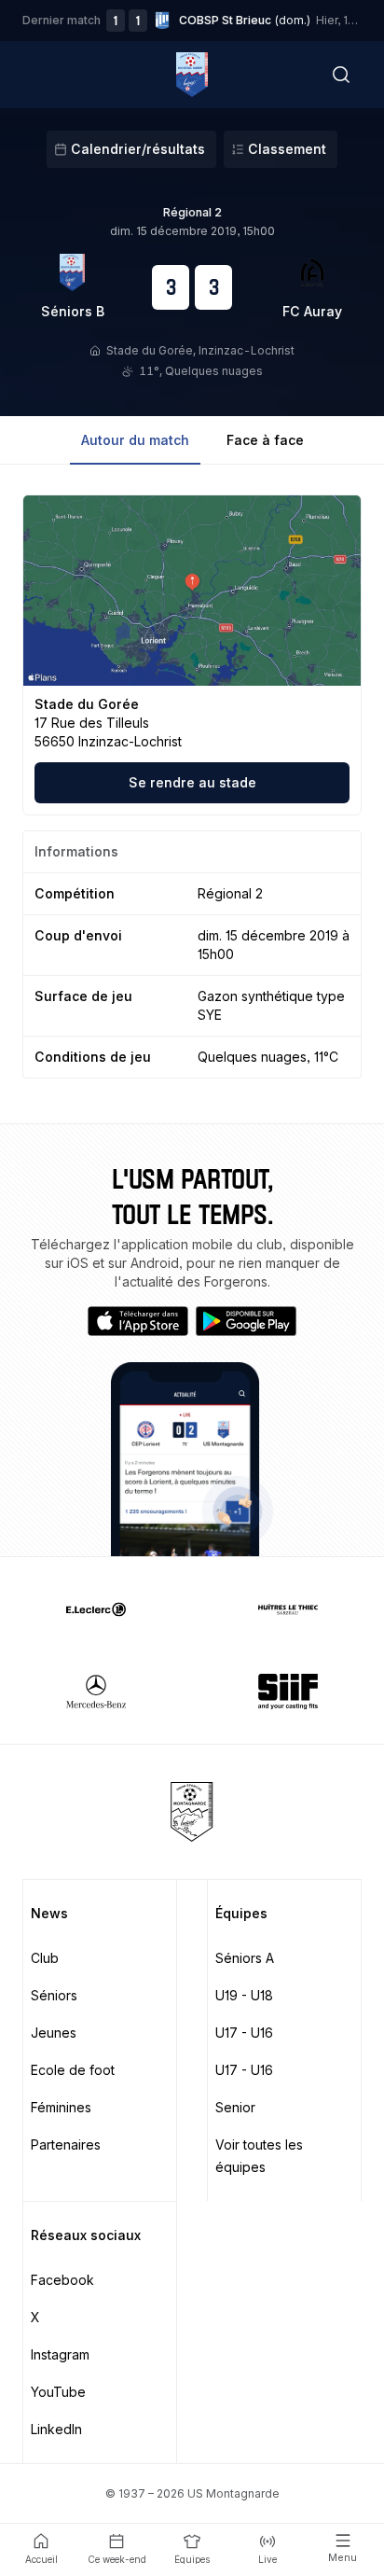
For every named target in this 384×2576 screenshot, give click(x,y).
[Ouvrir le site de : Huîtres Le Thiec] (288, 1609)
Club (45, 1958)
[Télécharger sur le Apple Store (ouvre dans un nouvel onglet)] (138, 1321)
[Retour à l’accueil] (192, 75)
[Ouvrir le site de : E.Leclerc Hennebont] (96, 1609)
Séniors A (245, 1958)
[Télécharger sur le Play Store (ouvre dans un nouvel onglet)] (246, 1321)
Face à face (265, 440)
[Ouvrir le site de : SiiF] (288, 1692)
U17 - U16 (244, 2033)
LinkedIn (56, 2429)
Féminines (61, 2107)
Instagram (60, 2354)
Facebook (62, 2280)
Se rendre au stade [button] (192, 782)
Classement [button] (287, 149)
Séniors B (73, 311)
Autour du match (135, 440)
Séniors (54, 1995)
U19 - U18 (244, 1995)
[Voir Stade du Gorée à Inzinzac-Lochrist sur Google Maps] (192, 591)
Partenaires (66, 2144)
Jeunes (54, 2033)
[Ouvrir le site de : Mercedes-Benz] (96, 1692)
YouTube (58, 2392)
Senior (235, 2107)
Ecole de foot (73, 2070)
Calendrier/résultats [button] (138, 149)
